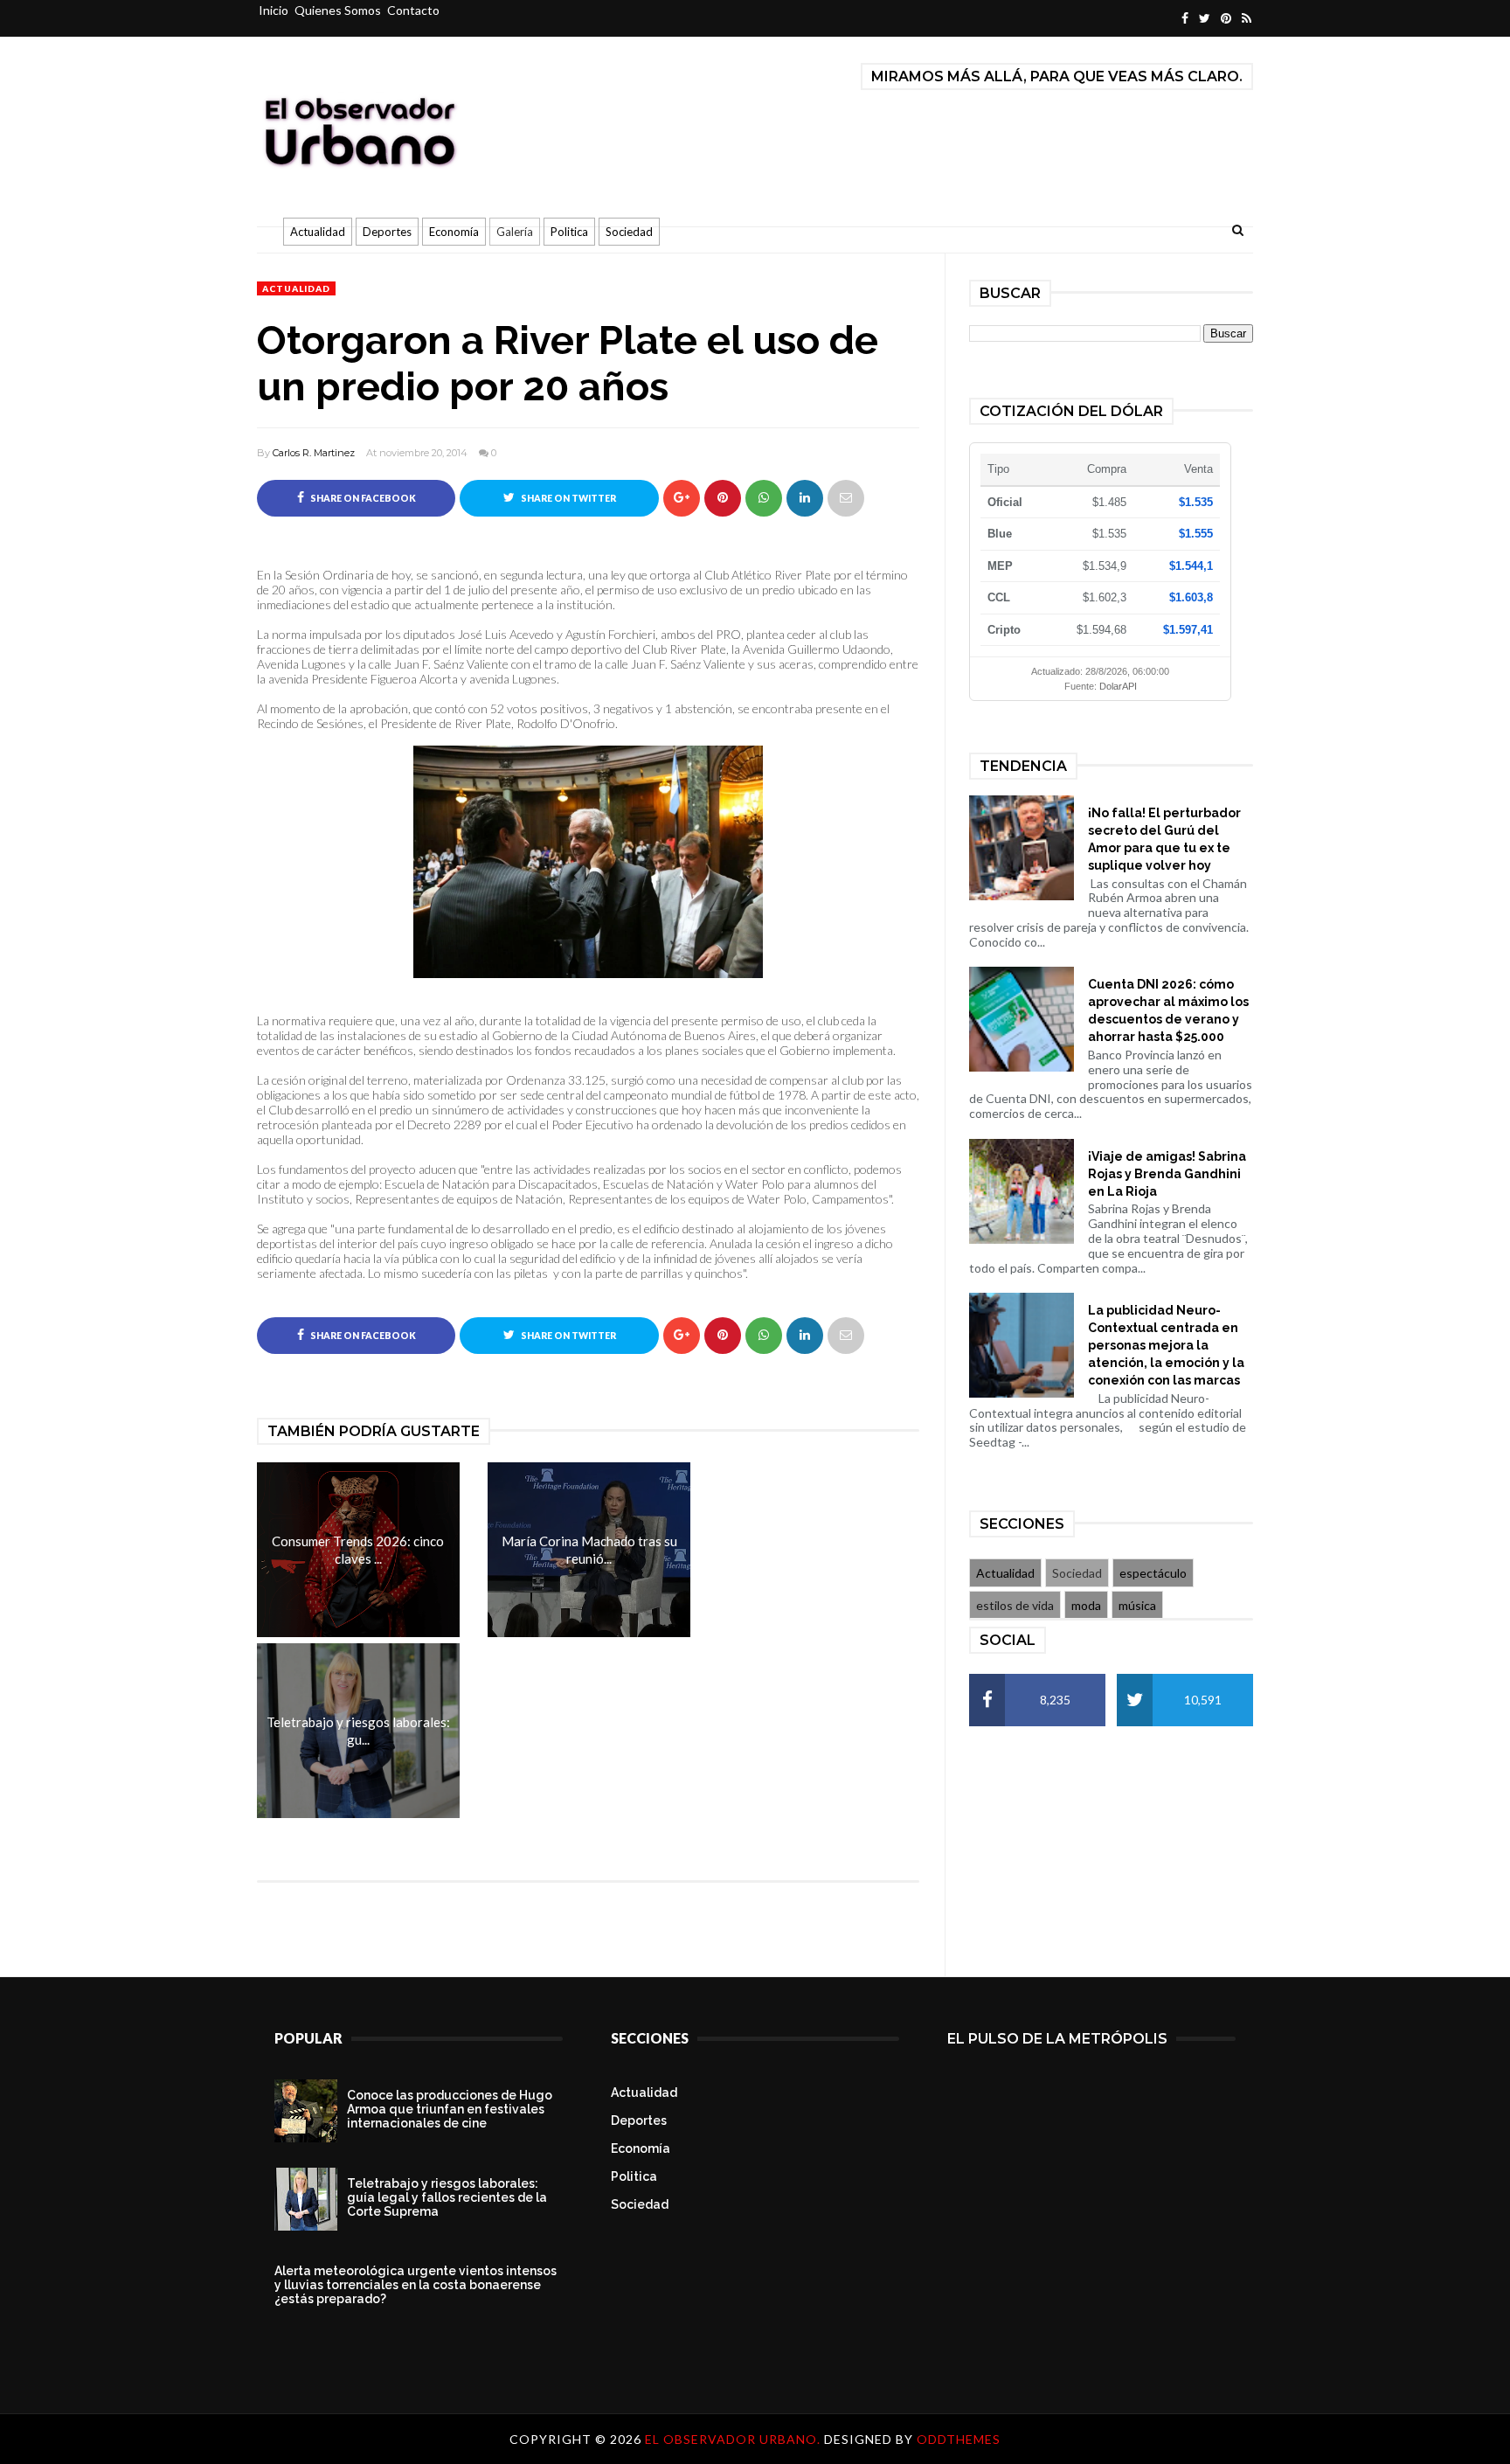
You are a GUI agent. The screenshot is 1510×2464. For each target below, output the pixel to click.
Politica (569, 232)
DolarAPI (1118, 686)
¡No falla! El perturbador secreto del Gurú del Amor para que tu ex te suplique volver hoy (1164, 839)
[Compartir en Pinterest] (846, 498)
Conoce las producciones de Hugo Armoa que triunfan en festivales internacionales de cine (450, 2109)
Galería (515, 232)
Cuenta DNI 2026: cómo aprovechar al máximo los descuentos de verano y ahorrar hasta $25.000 (1168, 1010)
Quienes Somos (338, 10)
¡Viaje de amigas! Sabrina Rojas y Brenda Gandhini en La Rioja (1167, 1174)
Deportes (387, 232)
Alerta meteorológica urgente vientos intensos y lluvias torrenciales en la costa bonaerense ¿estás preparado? (416, 2285)
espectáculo (1153, 1573)
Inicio (274, 10)
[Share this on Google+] (682, 498)
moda (1086, 1605)
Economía (454, 232)
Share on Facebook (362, 498)
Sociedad (629, 232)
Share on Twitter (568, 498)
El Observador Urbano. (734, 2439)
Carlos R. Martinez (314, 453)
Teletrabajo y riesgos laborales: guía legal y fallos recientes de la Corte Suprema (447, 2197)
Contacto (413, 10)
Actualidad (318, 232)
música (1137, 1605)
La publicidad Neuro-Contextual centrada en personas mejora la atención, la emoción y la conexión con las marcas (1166, 1345)
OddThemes (959, 2439)
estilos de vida (1015, 1605)
